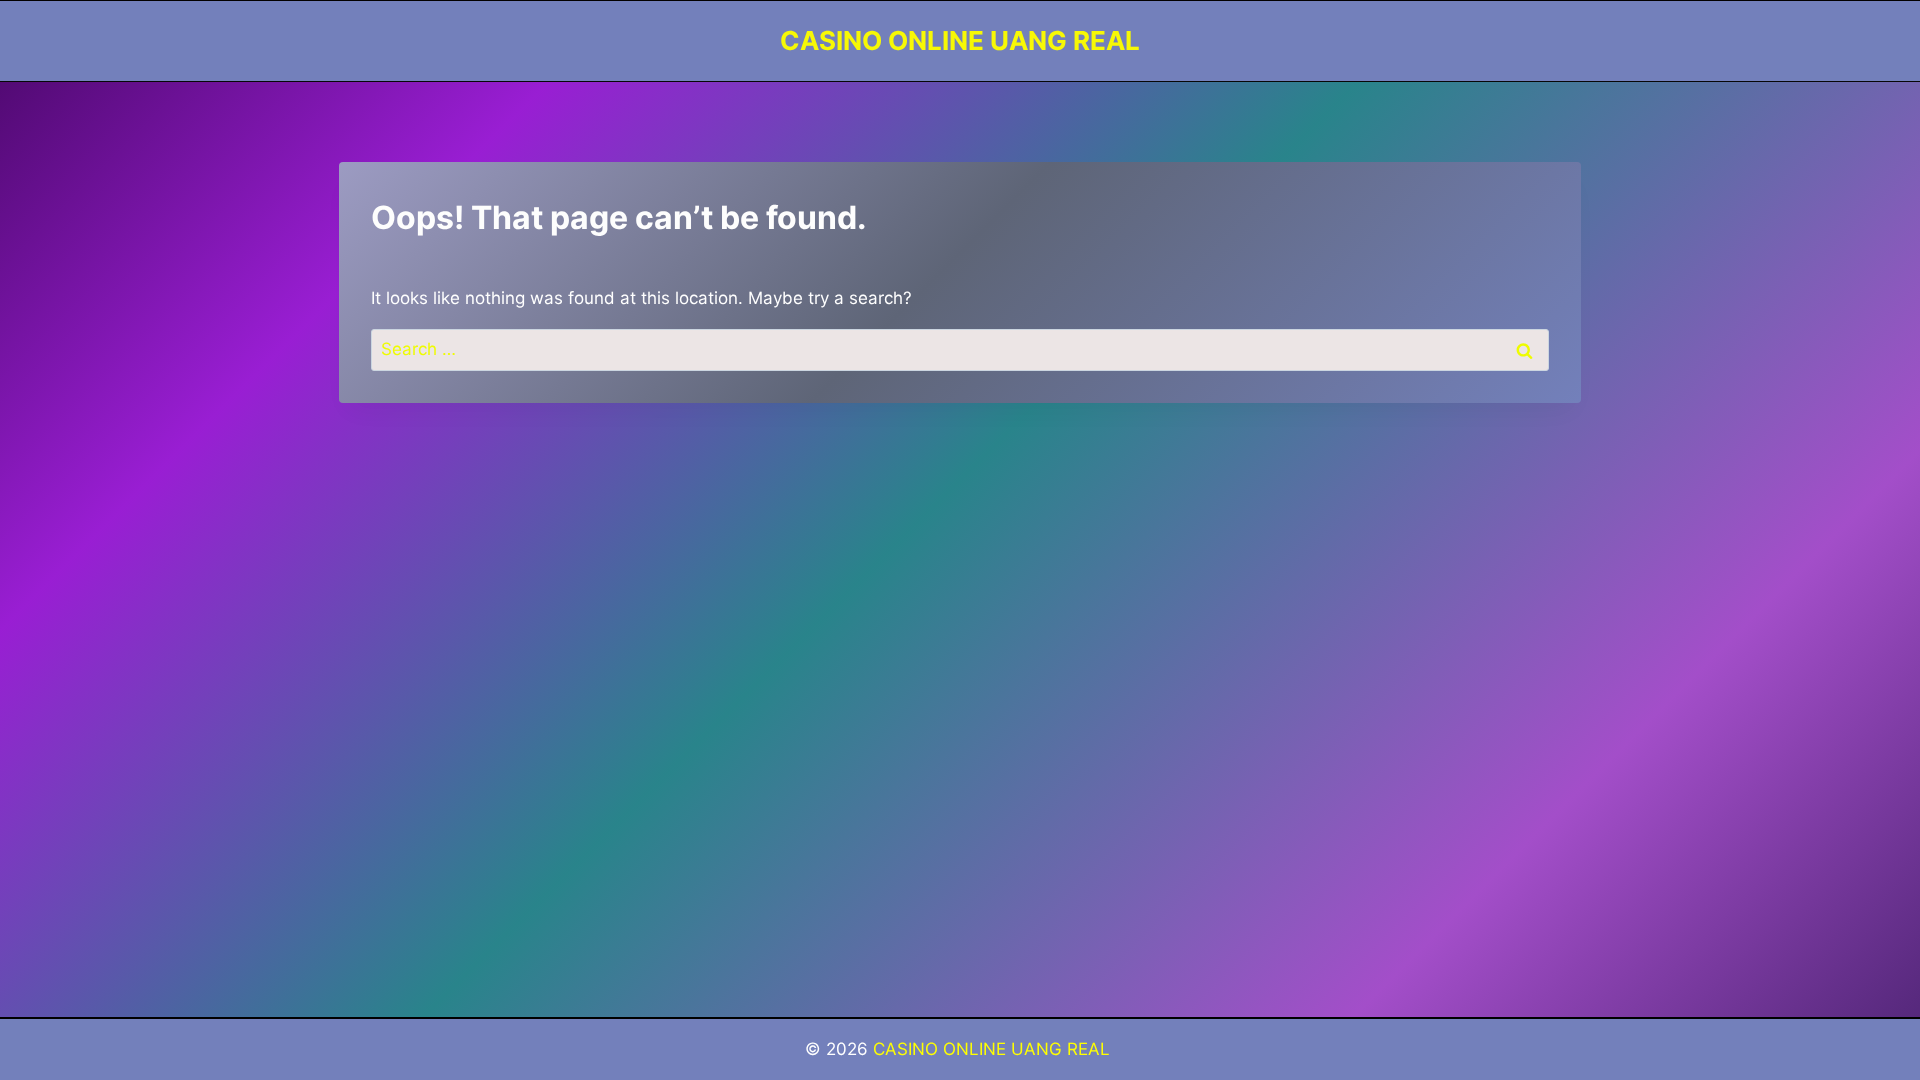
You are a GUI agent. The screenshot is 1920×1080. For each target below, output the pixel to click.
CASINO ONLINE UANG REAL (994, 1049)
